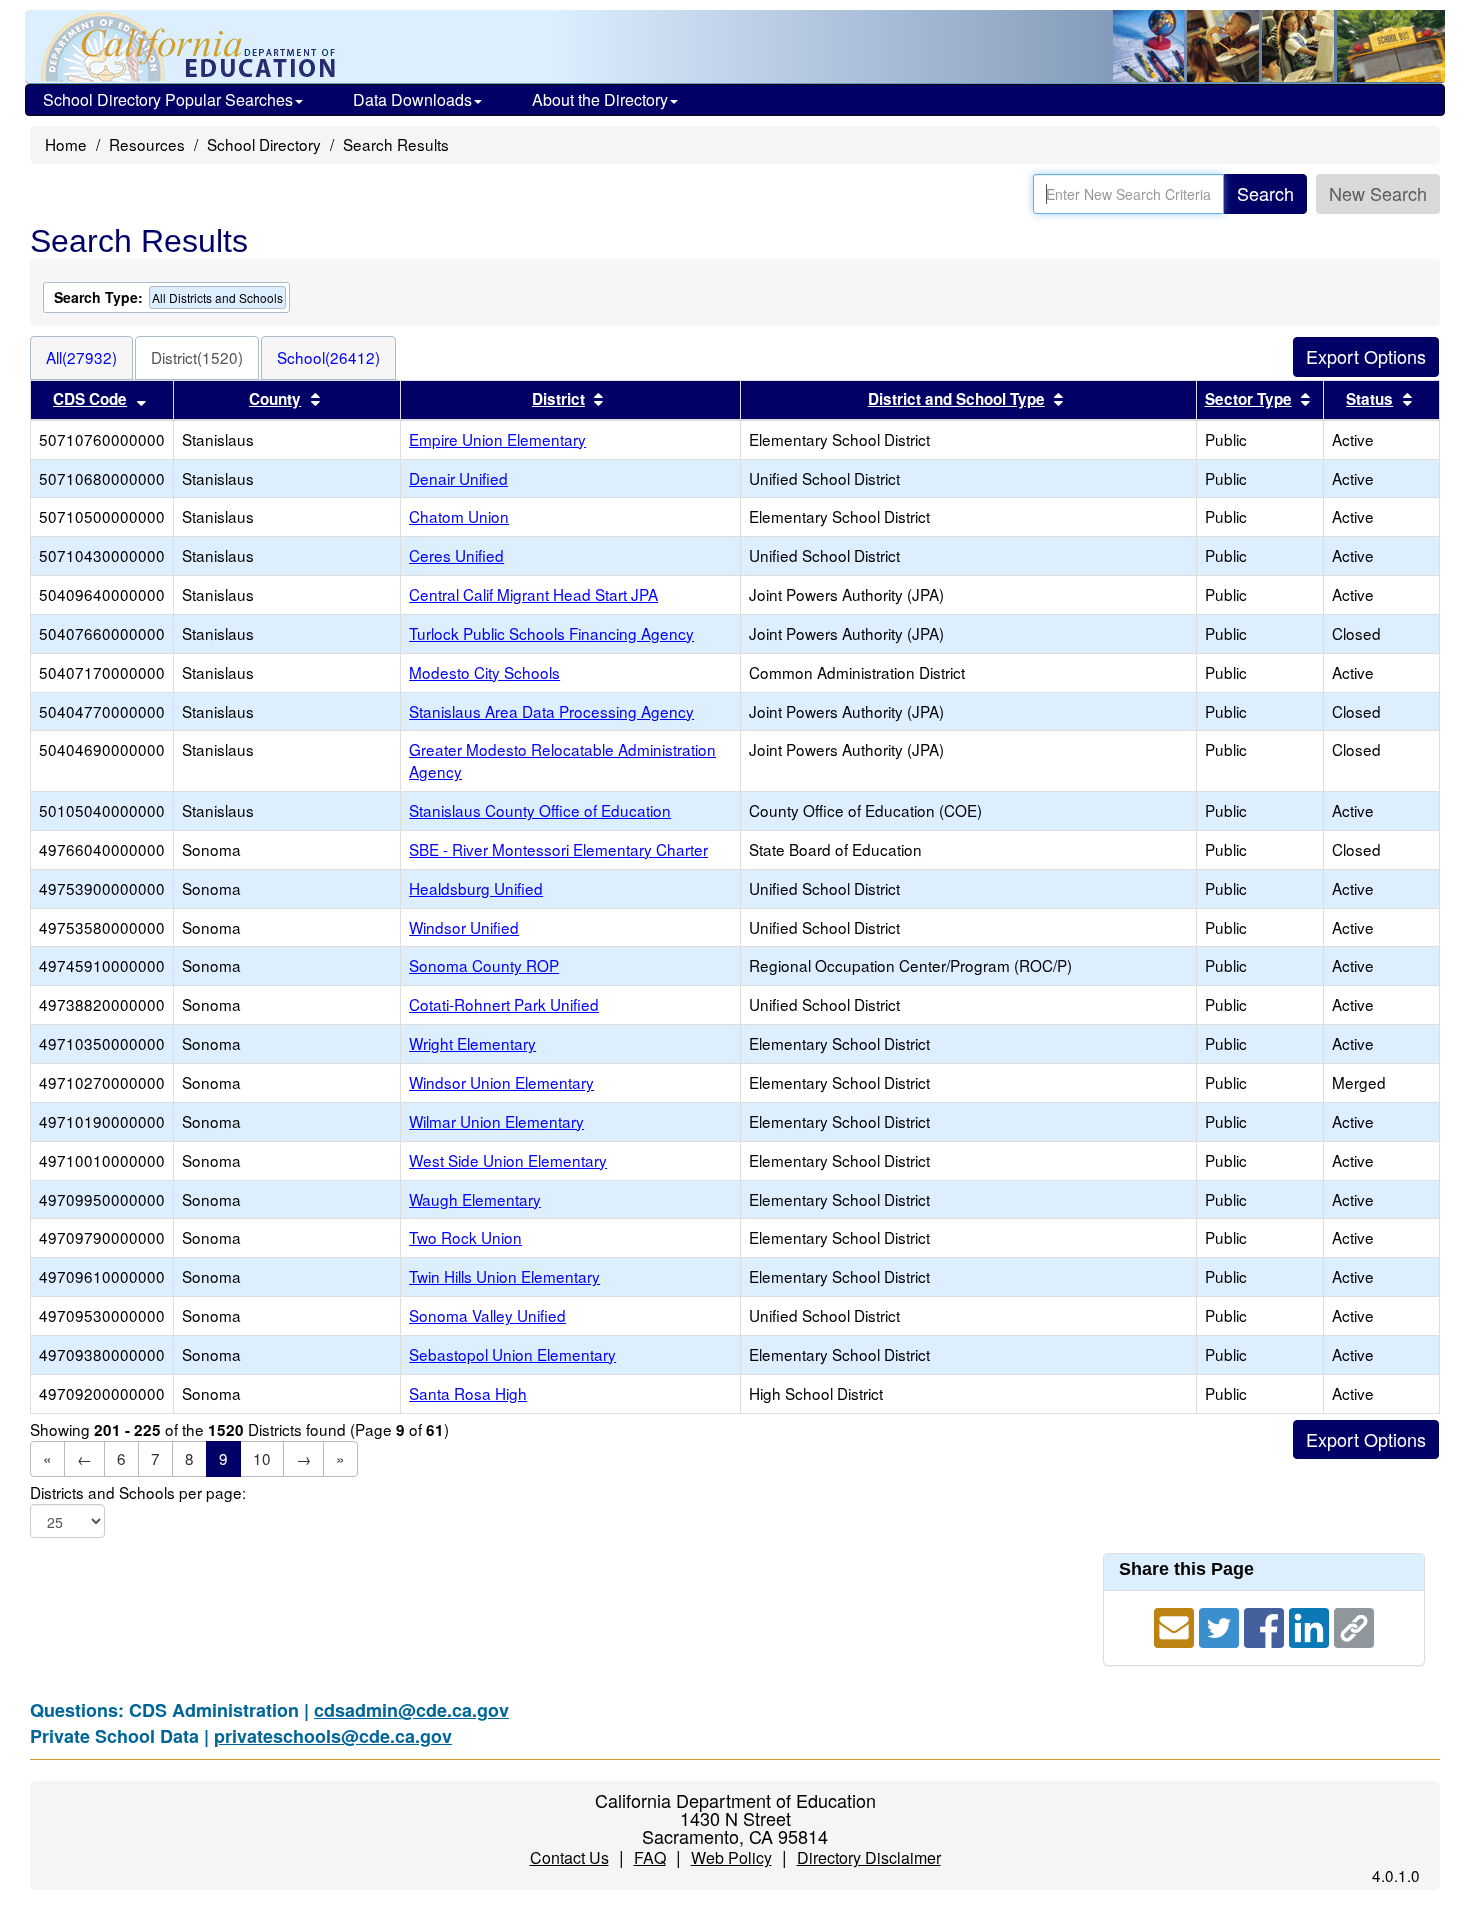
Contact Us (569, 1857)
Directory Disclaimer (869, 1857)
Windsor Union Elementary (501, 1082)
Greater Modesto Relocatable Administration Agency (562, 760)
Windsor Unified (464, 927)
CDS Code (90, 399)
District (558, 399)
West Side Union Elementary (508, 1160)
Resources (147, 144)
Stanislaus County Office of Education (540, 810)
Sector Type (1248, 399)
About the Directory (600, 99)
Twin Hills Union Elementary (504, 1276)
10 (262, 1458)
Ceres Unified (456, 555)
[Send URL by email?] (1176, 1625)
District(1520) (197, 357)
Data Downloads (412, 99)
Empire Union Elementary (497, 439)
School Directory (264, 144)
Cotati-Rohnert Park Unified (504, 1004)
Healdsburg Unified (476, 888)
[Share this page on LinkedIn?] (1311, 1625)
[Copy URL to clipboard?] (1354, 1625)
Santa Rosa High (468, 1393)
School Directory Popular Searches (168, 99)
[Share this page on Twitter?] (1221, 1625)
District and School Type (956, 399)
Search (1265, 193)
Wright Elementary (472, 1043)
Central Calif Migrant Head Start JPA (533, 594)
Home (66, 144)
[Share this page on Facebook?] (1266, 1625)
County (275, 399)
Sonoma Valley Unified (487, 1315)
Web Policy (731, 1857)
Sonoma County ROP (484, 965)
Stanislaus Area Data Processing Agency (551, 711)
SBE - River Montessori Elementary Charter (558, 849)
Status (1369, 399)
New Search (1378, 193)
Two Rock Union (465, 1237)
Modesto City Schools (484, 672)
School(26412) (328, 357)
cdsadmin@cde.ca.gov (411, 1710)
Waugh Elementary (475, 1199)
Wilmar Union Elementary (496, 1121)
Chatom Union (459, 516)
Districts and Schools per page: (138, 1492)
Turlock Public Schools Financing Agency (551, 633)
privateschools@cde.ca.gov (333, 1736)
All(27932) (81, 357)
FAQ (650, 1857)
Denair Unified (458, 478)
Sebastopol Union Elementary (512, 1354)
